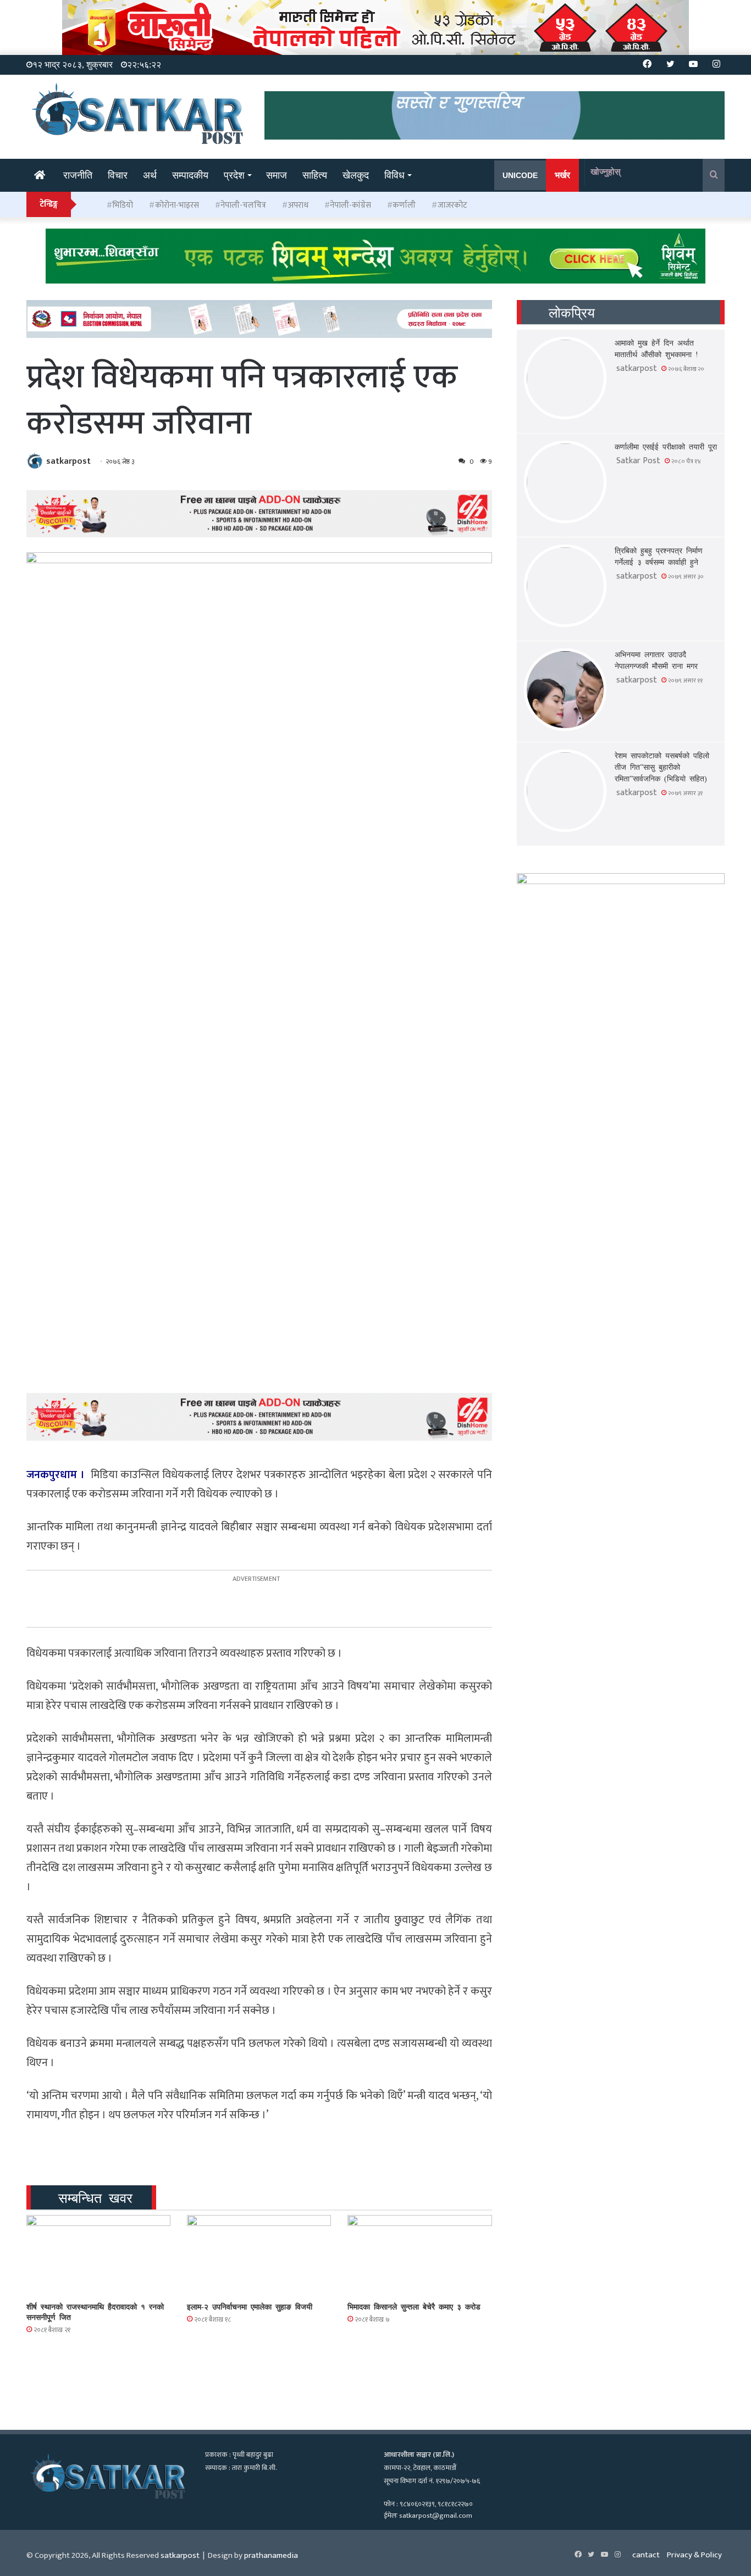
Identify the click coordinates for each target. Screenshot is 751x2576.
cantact (646, 2555)
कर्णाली (404, 205)
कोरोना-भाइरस (177, 205)
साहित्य (315, 175)
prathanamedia (271, 2555)
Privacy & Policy (694, 2555)
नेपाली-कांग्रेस (350, 205)
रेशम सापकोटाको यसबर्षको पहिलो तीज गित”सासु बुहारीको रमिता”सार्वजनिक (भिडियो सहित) (662, 767)
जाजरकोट (452, 205)
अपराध (298, 205)
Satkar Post (638, 461)
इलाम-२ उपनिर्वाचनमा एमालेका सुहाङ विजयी (250, 2306)
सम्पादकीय (190, 175)
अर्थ (150, 175)
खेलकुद (356, 175)
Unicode (520, 175)
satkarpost (68, 461)
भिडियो (123, 205)
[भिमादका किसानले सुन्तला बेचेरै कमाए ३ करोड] (419, 2256)
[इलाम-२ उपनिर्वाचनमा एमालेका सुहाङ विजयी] (259, 2256)
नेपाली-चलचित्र (243, 205)
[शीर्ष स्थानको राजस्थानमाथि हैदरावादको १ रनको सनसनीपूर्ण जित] (98, 2256)
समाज (277, 175)
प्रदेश (234, 175)
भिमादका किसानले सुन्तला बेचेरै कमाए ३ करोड (414, 2306)
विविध (394, 175)
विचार (118, 175)
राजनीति (78, 175)
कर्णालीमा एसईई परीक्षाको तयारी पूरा (666, 446)
